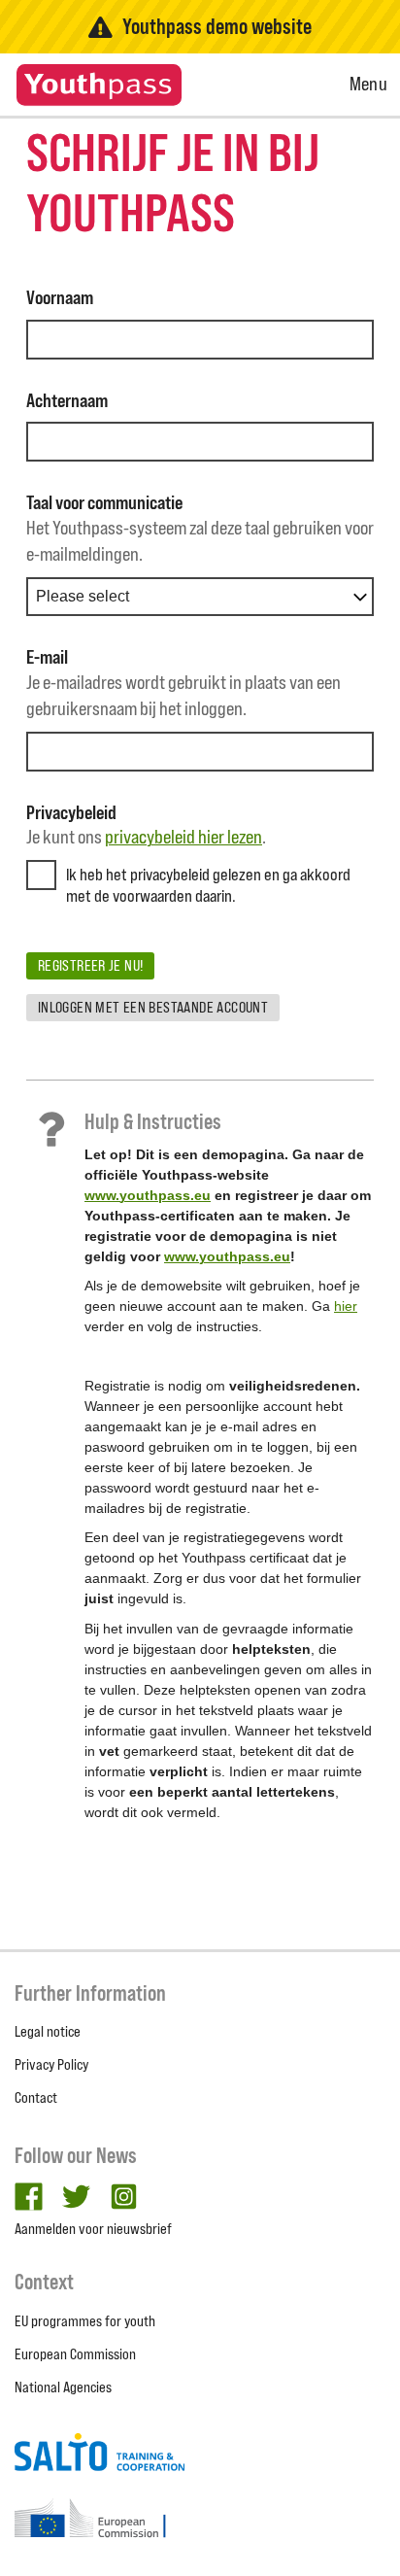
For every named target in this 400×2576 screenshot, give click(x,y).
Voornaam (60, 297)
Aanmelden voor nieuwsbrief (93, 2229)
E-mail (47, 657)
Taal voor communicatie (104, 502)
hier (346, 1306)
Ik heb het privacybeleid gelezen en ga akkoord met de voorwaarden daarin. (208, 885)
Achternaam (67, 400)
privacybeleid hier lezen (183, 837)
